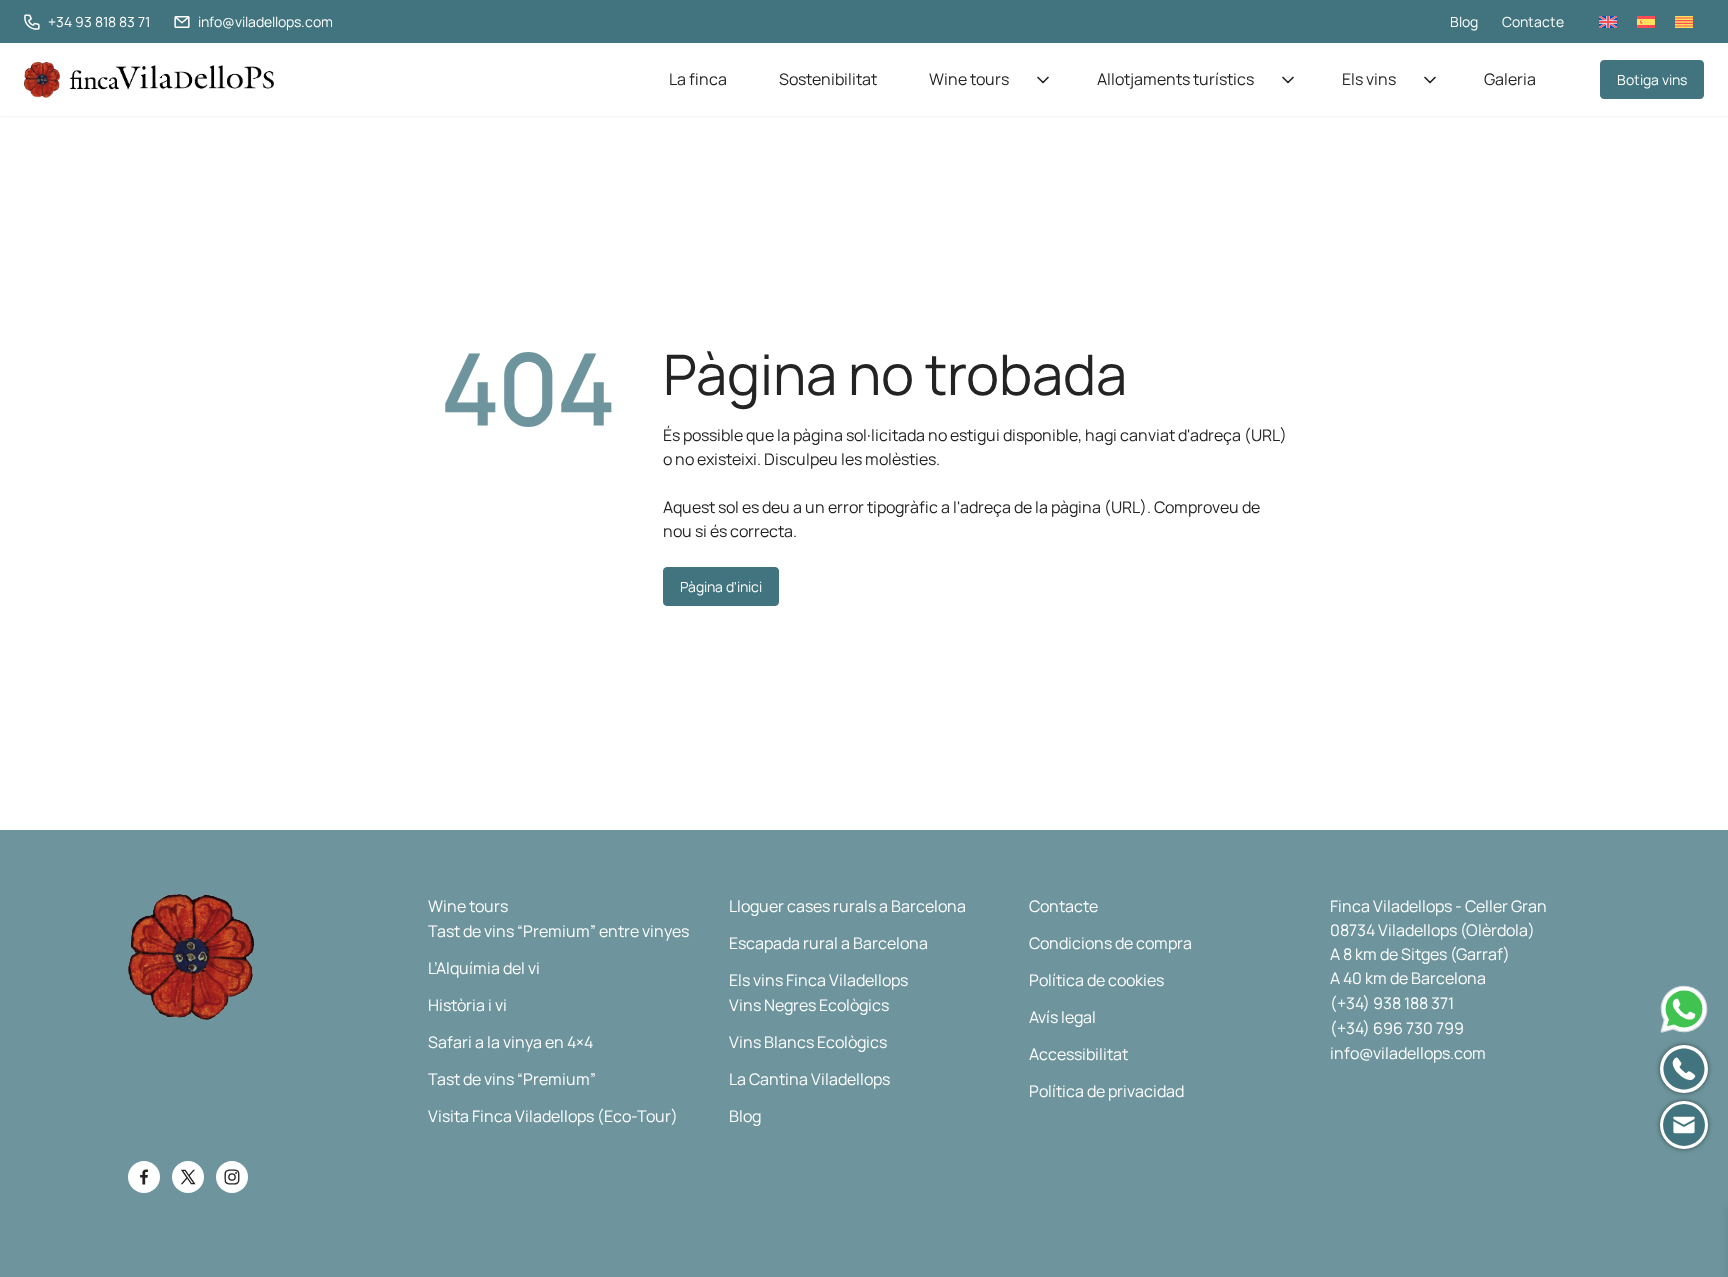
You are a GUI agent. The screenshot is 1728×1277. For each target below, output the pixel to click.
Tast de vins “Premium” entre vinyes (558, 931)
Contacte (1533, 21)
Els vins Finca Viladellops (818, 980)
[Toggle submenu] (1043, 80)
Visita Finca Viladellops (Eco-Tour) (553, 1116)
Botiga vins (1652, 79)
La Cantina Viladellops (809, 1079)
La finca (698, 79)
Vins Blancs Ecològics (808, 1042)
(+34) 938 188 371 (1392, 1003)
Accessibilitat (1078, 1054)
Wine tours (969, 79)
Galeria (1510, 79)
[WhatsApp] (1684, 1009)
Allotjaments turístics (1175, 79)
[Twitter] (188, 1177)
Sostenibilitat (828, 79)
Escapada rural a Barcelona (828, 943)
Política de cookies (1096, 980)
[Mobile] (1684, 1069)
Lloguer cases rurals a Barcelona (847, 906)
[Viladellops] (149, 80)
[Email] (1684, 1125)
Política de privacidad (1106, 1091)
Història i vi (467, 1005)
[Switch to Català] (1684, 21)
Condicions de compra (1110, 943)
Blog (1464, 21)
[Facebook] (144, 1177)
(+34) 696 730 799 (1397, 1028)
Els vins (1369, 79)
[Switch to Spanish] (1646, 21)
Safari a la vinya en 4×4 (510, 1042)
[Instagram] (232, 1177)
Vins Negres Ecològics (809, 1005)
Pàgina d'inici (721, 586)
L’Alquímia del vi (484, 968)
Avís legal (1062, 1017)
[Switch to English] (1608, 21)
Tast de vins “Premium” (512, 1079)
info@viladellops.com (1408, 1053)
